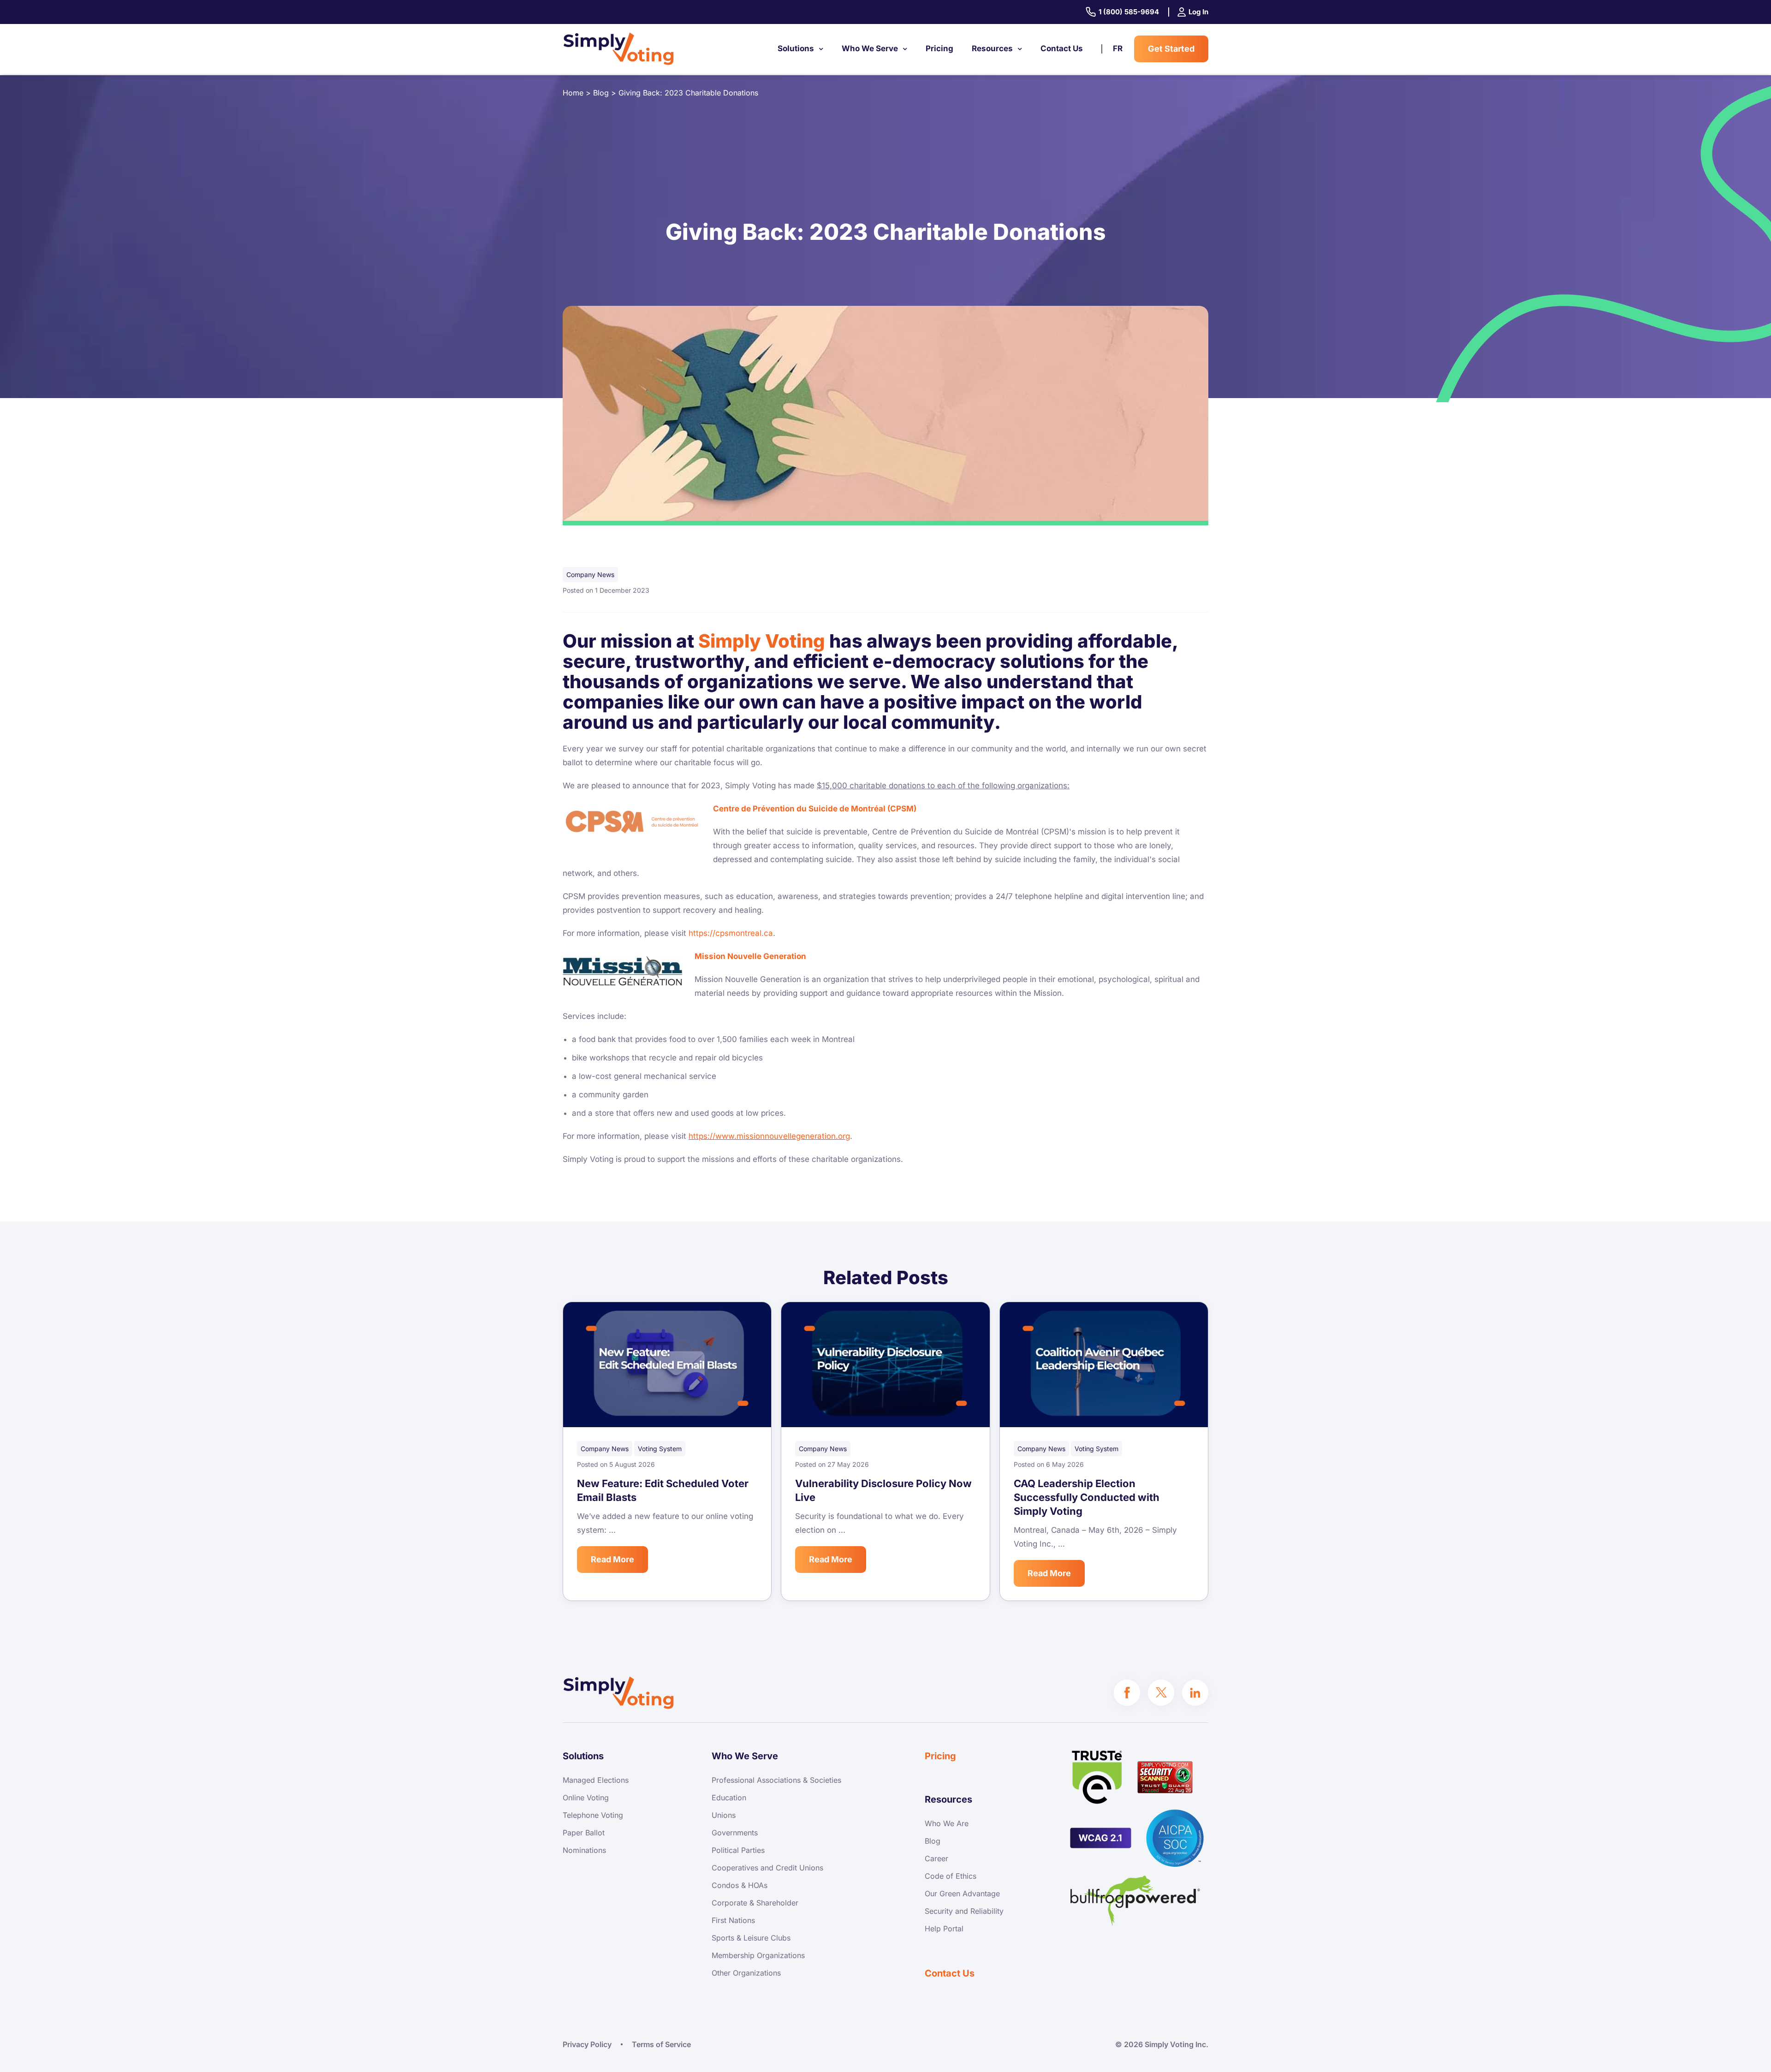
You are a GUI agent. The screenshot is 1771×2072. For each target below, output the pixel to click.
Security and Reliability (964, 1911)
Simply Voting (762, 641)
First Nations (733, 1920)
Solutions (796, 48)
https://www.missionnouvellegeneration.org (769, 1136)
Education (729, 1798)
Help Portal (944, 1929)
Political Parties (738, 1850)
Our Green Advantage (962, 1893)
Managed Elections (596, 1780)
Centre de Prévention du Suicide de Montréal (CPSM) (815, 809)
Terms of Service (661, 2044)
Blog (933, 1841)
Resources (992, 48)
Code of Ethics (951, 1876)
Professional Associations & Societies (776, 1780)
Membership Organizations (758, 1955)
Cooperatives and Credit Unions (767, 1868)
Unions (724, 1815)
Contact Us (1062, 48)
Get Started (1171, 49)
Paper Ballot (584, 1833)
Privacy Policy (587, 2044)
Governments (735, 1833)
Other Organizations (746, 1973)
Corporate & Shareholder (755, 1903)
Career (936, 1858)
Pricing (939, 48)
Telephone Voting (593, 1815)
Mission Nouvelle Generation (750, 956)
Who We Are (947, 1823)
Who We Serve (870, 48)
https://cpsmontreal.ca (731, 933)
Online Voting (586, 1798)
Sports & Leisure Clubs (751, 1938)
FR (1118, 48)
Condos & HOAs (740, 1885)
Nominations (584, 1850)
